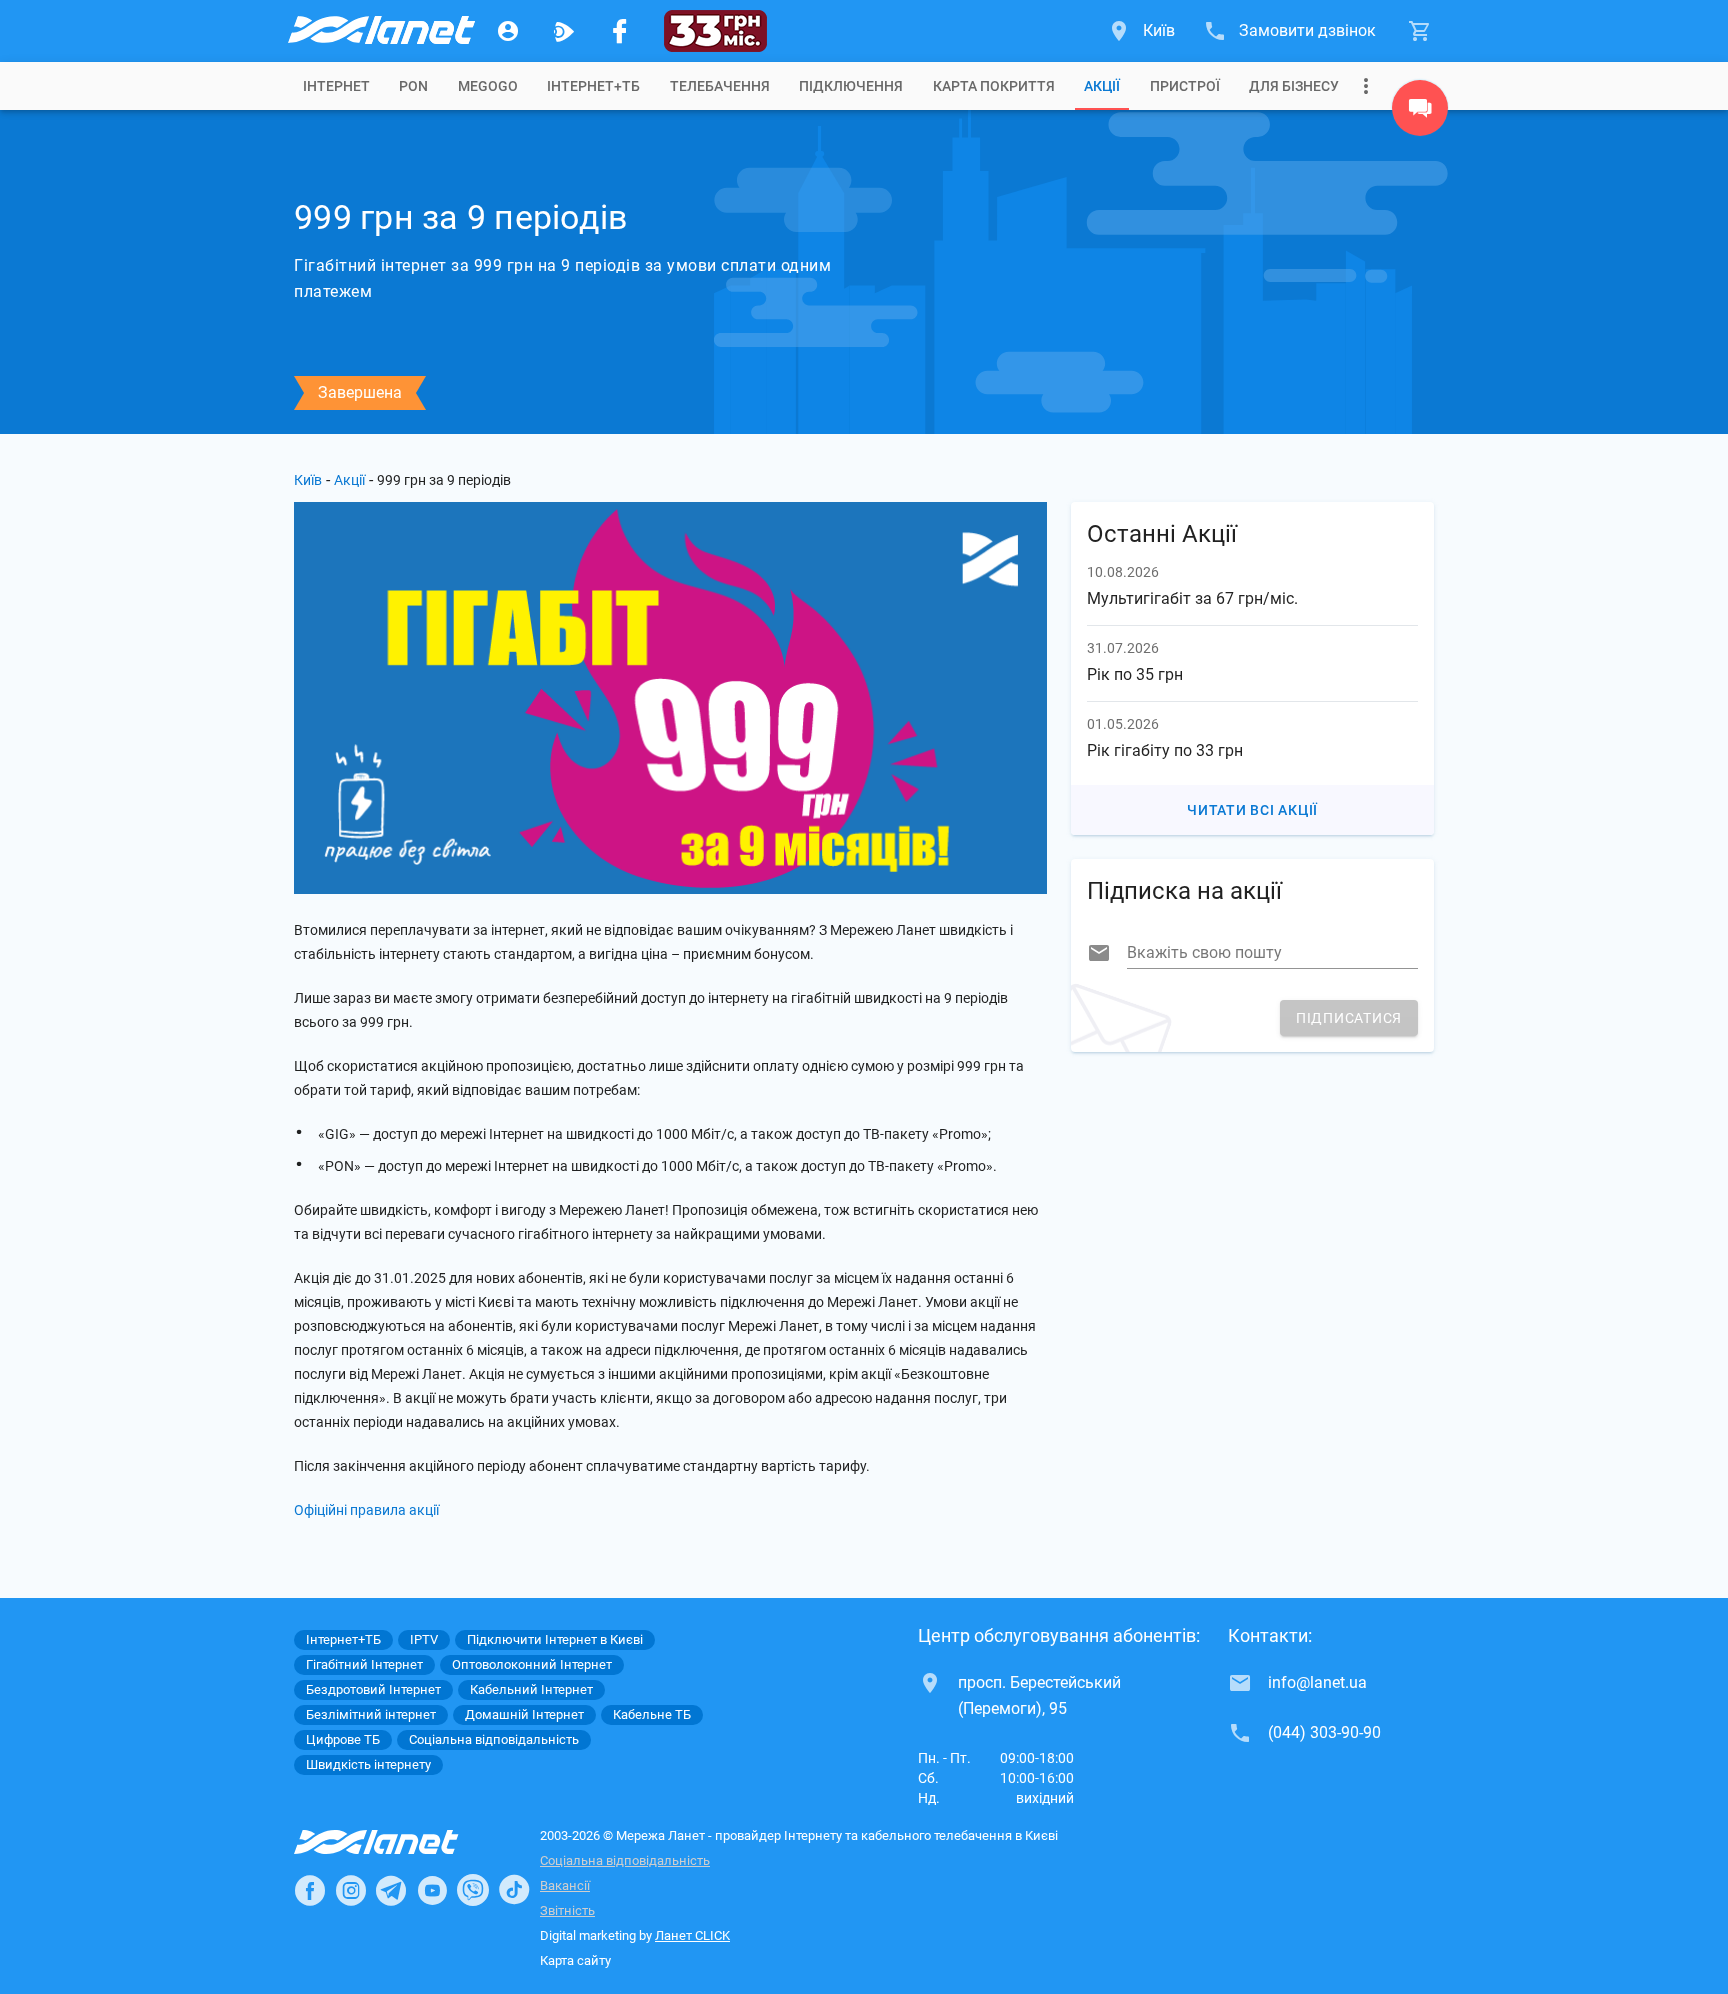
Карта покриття (994, 86)
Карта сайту (575, 1960)
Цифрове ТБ (343, 1739)
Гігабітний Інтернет (364, 1664)
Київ (308, 480)
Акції (1102, 86)
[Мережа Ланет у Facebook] (620, 31)
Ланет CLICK (692, 1935)
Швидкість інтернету (368, 1764)
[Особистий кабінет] (508, 31)
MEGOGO (488, 86)
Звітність (567, 1910)
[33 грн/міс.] (715, 31)
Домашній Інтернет (524, 1714)
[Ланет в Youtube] (432, 1890)
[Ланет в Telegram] (391, 1890)
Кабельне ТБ (652, 1714)
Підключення (851, 86)
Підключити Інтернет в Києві (555, 1639)
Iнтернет (336, 86)
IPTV (424, 1639)
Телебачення (720, 86)
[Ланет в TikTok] (514, 1890)
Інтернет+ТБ (593, 86)
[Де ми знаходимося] (1420, 113)
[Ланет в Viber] (473, 1890)
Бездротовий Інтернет (373, 1689)
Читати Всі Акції (1252, 810)
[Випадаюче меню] (1366, 86)
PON (413, 86)
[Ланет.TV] (564, 31)
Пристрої (1185, 86)
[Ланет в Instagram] (351, 1890)
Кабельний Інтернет (531, 1689)
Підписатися (1349, 1018)
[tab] (336, 86)
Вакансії (565, 1885)
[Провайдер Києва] (380, 31)
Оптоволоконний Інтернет (532, 1664)
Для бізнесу (1294, 86)
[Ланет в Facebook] (310, 1890)
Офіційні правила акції (366, 1510)
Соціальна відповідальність (625, 1860)
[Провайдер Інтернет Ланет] (399, 1842)
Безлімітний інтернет (371, 1714)
